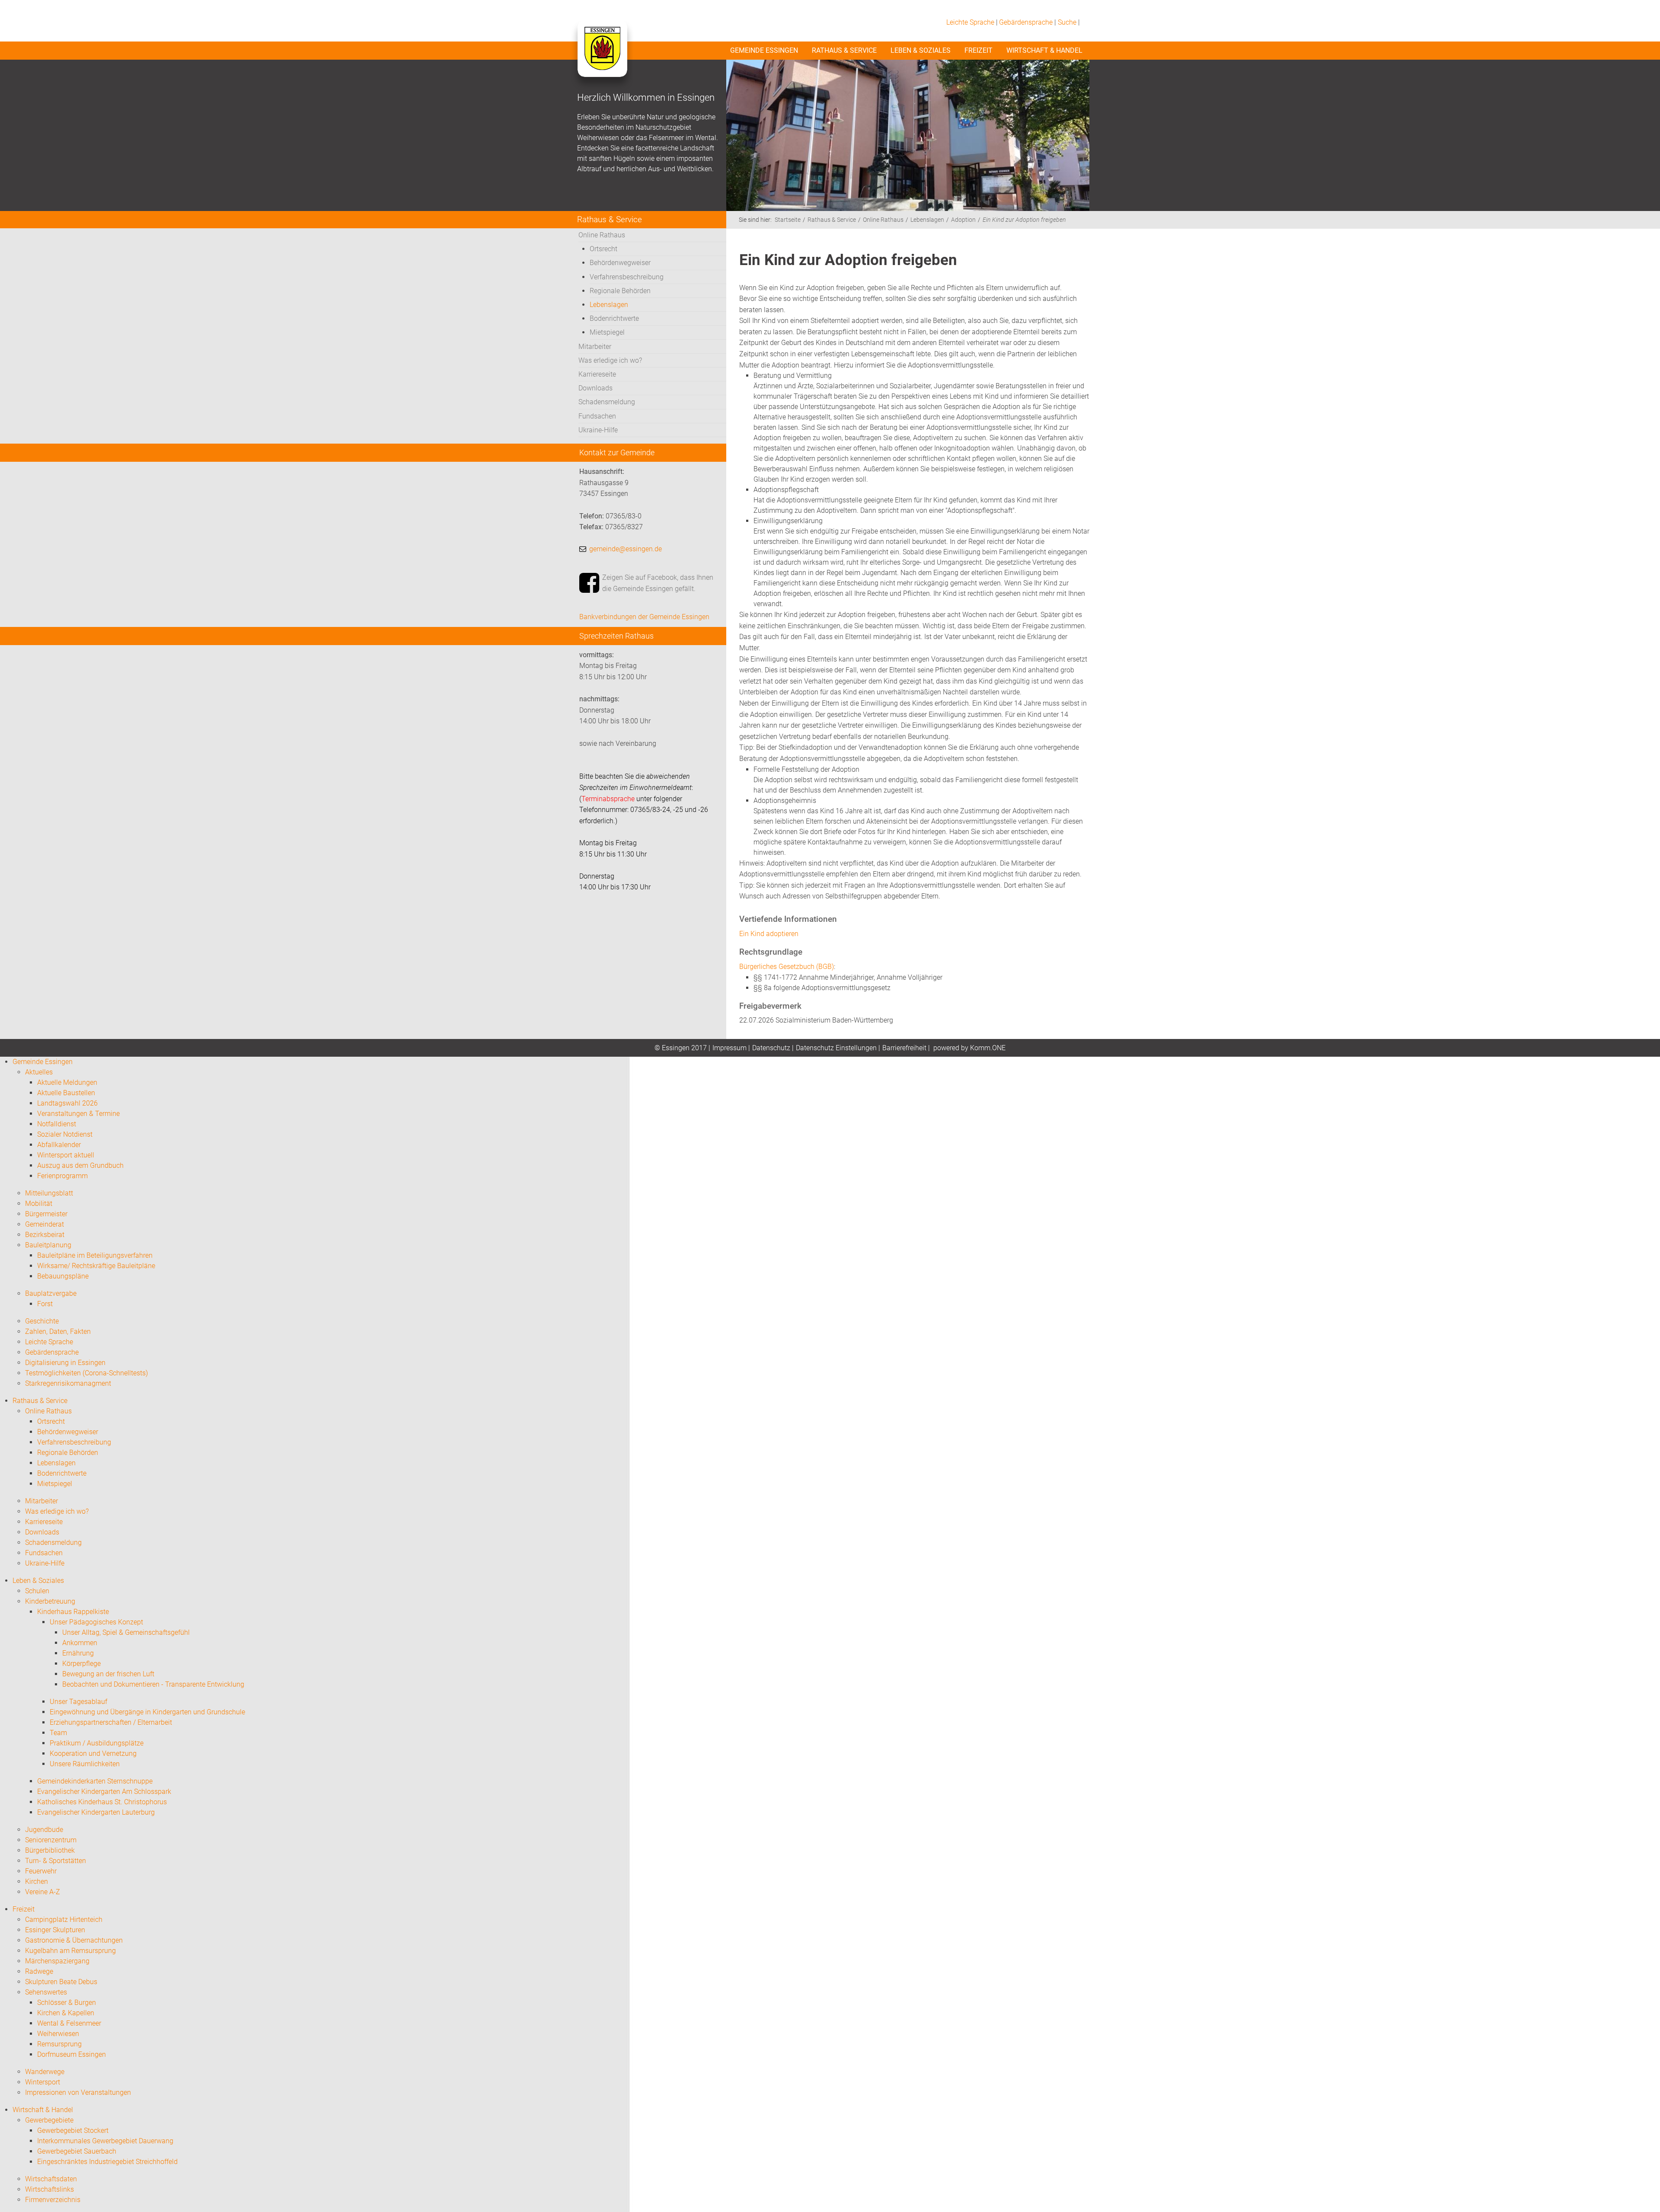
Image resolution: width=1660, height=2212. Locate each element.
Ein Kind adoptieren (769, 934)
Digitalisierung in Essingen (65, 1363)
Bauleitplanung (48, 1245)
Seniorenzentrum (51, 1840)
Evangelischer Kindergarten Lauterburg (96, 1812)
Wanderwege (45, 2072)
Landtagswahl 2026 (67, 1103)
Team (58, 1733)
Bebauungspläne (63, 1276)
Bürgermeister (46, 1214)
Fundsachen (597, 416)
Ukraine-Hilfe (598, 430)
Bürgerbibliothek (50, 1850)
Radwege (39, 1971)
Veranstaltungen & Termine (78, 1114)
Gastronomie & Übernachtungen (74, 1940)
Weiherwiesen (58, 2034)
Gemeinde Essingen (764, 50)
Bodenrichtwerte (614, 318)
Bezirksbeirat (45, 1235)
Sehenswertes (46, 1992)
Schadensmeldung (607, 402)
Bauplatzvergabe (51, 1293)
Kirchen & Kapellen (66, 2013)
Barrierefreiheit (904, 1048)
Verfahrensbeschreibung (627, 277)
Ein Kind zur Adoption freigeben (1024, 220)
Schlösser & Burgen (67, 2003)
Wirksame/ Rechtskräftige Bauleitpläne (96, 1266)
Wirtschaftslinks (49, 2189)
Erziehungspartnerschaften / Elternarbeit (111, 1722)
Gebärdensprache (1026, 22)
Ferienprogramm (62, 1176)
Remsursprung (59, 2044)
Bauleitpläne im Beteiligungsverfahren (95, 1255)
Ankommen (80, 1643)
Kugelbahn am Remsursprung (70, 1951)
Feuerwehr (41, 1871)
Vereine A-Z (43, 1892)
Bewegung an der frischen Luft (108, 1674)
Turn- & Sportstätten (56, 1861)
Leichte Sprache (970, 22)
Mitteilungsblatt (49, 1193)
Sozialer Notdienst (65, 1134)
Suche (1067, 22)
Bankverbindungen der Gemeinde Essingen (644, 617)
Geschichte (42, 1321)
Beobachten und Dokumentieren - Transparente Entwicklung (153, 1684)
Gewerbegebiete (49, 2120)
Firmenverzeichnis (53, 2200)
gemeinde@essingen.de (626, 549)
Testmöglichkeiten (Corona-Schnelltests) (86, 1373)
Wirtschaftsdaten (51, 2179)
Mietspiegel (607, 332)
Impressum (729, 1048)
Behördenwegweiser (620, 263)
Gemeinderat (45, 1224)
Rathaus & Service (844, 50)
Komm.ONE (988, 1048)
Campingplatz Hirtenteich (64, 1920)
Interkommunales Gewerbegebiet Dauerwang (105, 2141)
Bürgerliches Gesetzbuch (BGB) (787, 967)
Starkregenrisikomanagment (68, 1383)
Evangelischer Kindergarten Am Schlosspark (104, 1792)
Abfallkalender (59, 1145)
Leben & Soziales (921, 50)
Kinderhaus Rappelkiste (73, 1612)
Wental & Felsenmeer (69, 2023)
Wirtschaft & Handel (1044, 50)
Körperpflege (81, 1664)
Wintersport (43, 2082)
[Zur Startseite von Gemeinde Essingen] (602, 57)
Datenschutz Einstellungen (836, 1048)
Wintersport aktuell (66, 1155)
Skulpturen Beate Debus (61, 1982)
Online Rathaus (602, 235)
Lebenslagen (609, 305)
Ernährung (78, 1653)
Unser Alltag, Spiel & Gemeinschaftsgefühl (126, 1632)
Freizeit (978, 50)
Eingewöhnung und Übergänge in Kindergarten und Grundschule (147, 1712)
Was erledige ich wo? (610, 360)
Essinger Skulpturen (55, 1930)
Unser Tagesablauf (78, 1702)
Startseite (788, 220)
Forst (45, 1304)
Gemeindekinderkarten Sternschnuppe (95, 1781)
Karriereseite (597, 374)
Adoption (963, 220)
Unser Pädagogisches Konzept (96, 1622)
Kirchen (37, 1881)
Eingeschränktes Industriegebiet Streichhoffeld (107, 2162)
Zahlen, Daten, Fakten (58, 1331)
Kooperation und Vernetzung (93, 1753)
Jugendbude (44, 1830)
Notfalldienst (57, 1124)
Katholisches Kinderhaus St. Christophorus (102, 1802)
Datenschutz (771, 1048)
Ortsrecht (603, 249)
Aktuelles (39, 1072)
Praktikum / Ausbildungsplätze (97, 1743)
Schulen (37, 1591)
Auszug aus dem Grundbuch (80, 1165)
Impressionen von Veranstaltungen (78, 2092)
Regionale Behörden (620, 291)
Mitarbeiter (595, 347)
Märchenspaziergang (57, 1961)
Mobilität (39, 1203)
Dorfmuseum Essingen (72, 2054)
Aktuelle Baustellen (66, 1093)
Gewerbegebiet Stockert (73, 2130)
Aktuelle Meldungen (67, 1082)
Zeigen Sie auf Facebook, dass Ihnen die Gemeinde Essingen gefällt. (658, 583)
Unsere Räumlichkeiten (85, 1764)
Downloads (595, 388)
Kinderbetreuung (50, 1601)
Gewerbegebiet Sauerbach (77, 2151)
